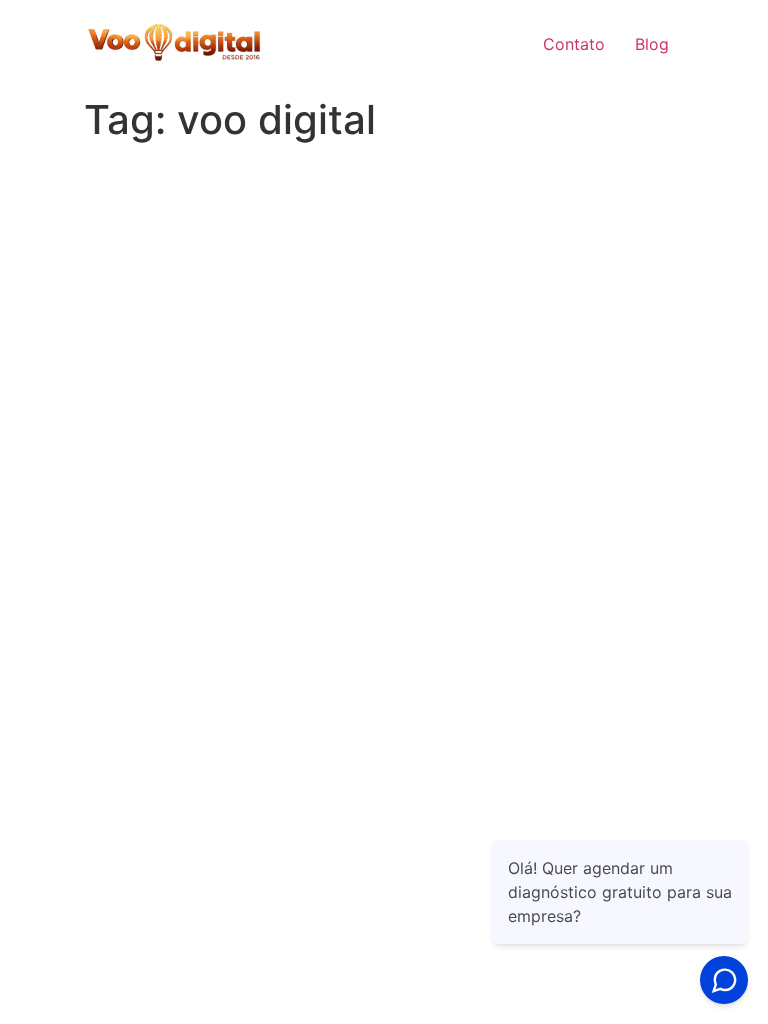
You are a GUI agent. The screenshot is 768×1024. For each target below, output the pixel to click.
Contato (574, 44)
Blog (652, 44)
